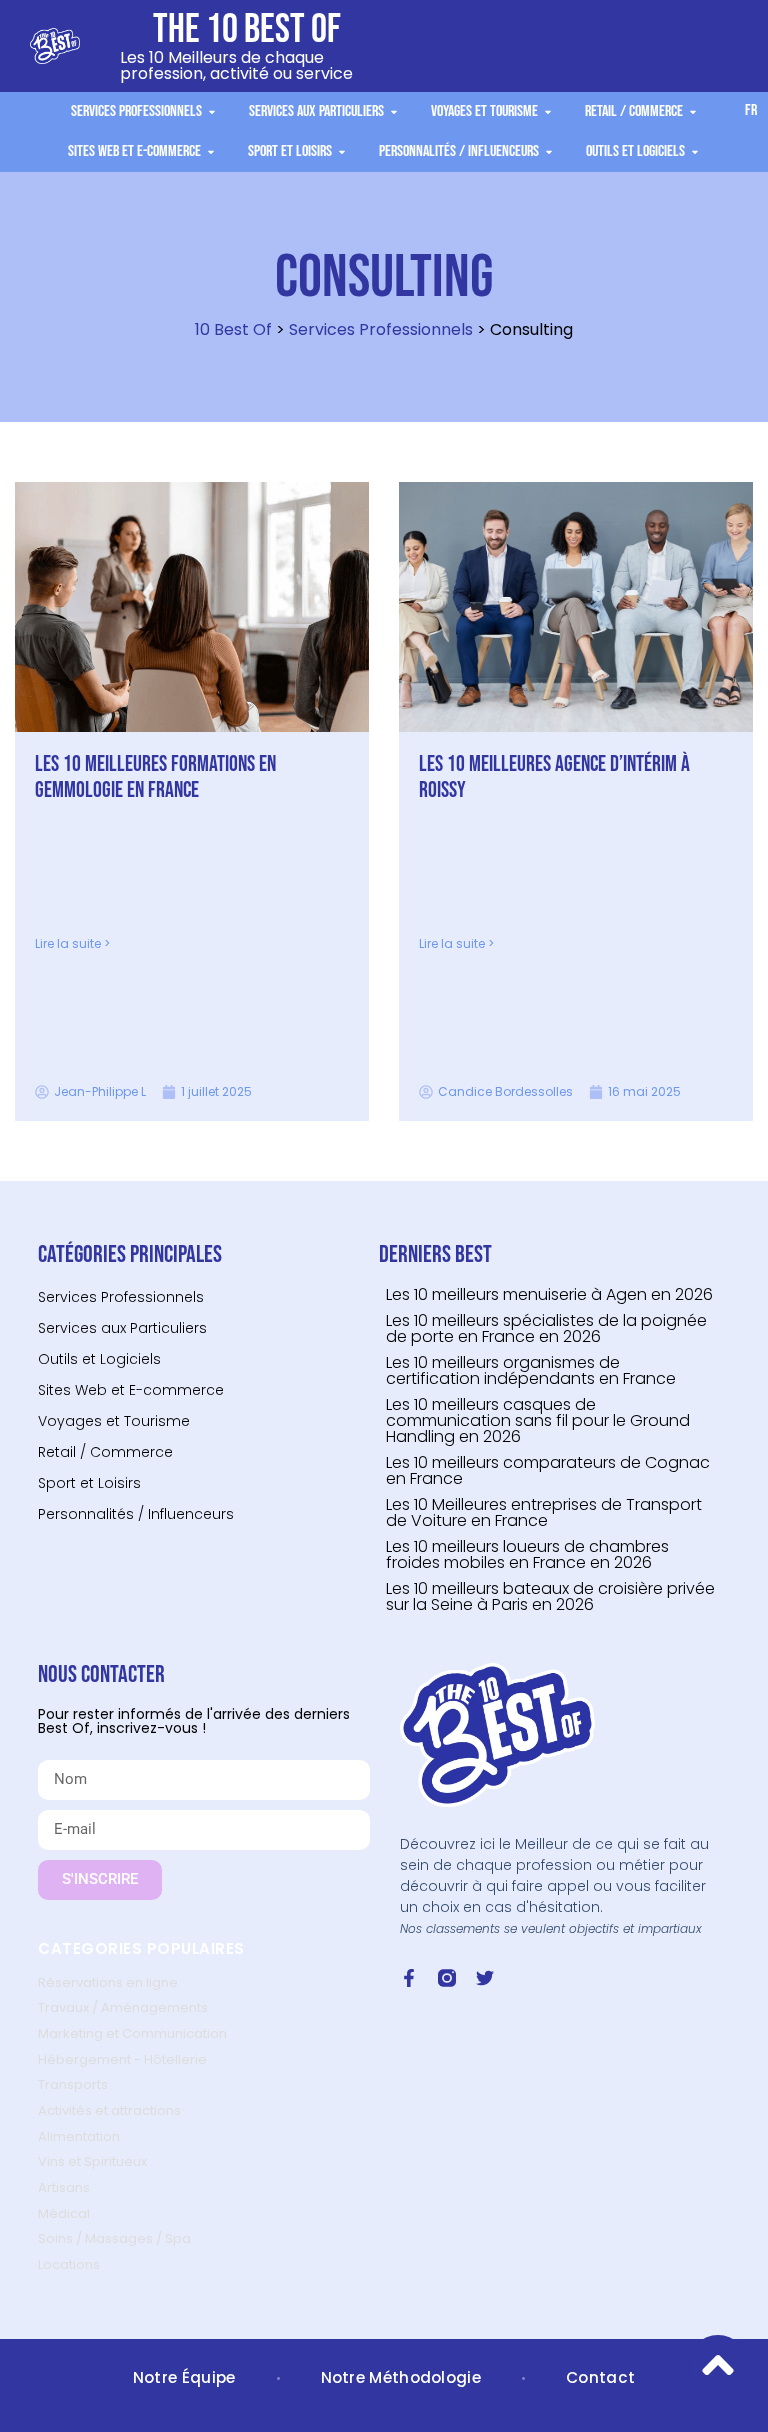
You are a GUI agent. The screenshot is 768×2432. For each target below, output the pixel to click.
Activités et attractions (109, 2110)
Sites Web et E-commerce (131, 1390)
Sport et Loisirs (89, 1483)
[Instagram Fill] (447, 1978)
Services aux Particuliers (122, 1328)
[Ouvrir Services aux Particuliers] (394, 112)
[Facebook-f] (409, 1978)
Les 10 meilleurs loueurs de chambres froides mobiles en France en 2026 (527, 1554)
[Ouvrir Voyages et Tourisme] (548, 112)
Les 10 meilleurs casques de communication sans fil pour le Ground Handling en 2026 (538, 1420)
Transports (73, 2084)
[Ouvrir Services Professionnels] (212, 112)
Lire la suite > (72, 943)
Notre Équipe (184, 2377)
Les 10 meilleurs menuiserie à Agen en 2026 (549, 1294)
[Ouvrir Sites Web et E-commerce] (211, 152)
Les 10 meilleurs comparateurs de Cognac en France (548, 1470)
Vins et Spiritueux (92, 2161)
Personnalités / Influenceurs (136, 1514)
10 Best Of (233, 329)
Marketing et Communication (132, 2033)
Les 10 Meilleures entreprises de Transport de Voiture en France (544, 1512)
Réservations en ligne (108, 1982)
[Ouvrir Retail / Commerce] (693, 112)
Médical (64, 2213)
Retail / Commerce (105, 1452)
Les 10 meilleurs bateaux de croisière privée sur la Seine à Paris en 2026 (550, 1596)
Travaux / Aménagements (123, 2007)
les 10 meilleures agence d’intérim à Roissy (554, 777)
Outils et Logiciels (99, 1359)
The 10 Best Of (247, 30)
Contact (600, 2377)
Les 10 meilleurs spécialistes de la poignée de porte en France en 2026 (546, 1328)
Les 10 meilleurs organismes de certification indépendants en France (531, 1370)
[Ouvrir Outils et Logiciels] (695, 152)
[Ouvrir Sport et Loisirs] (342, 152)
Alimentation (79, 2136)
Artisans (64, 2187)
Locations (69, 2264)
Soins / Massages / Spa (114, 2238)
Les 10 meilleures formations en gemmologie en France (155, 777)
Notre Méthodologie (401, 2377)
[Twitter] (485, 1978)
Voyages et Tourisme (114, 1421)
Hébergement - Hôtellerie (122, 2059)
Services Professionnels (381, 329)
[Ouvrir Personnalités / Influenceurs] (549, 152)
